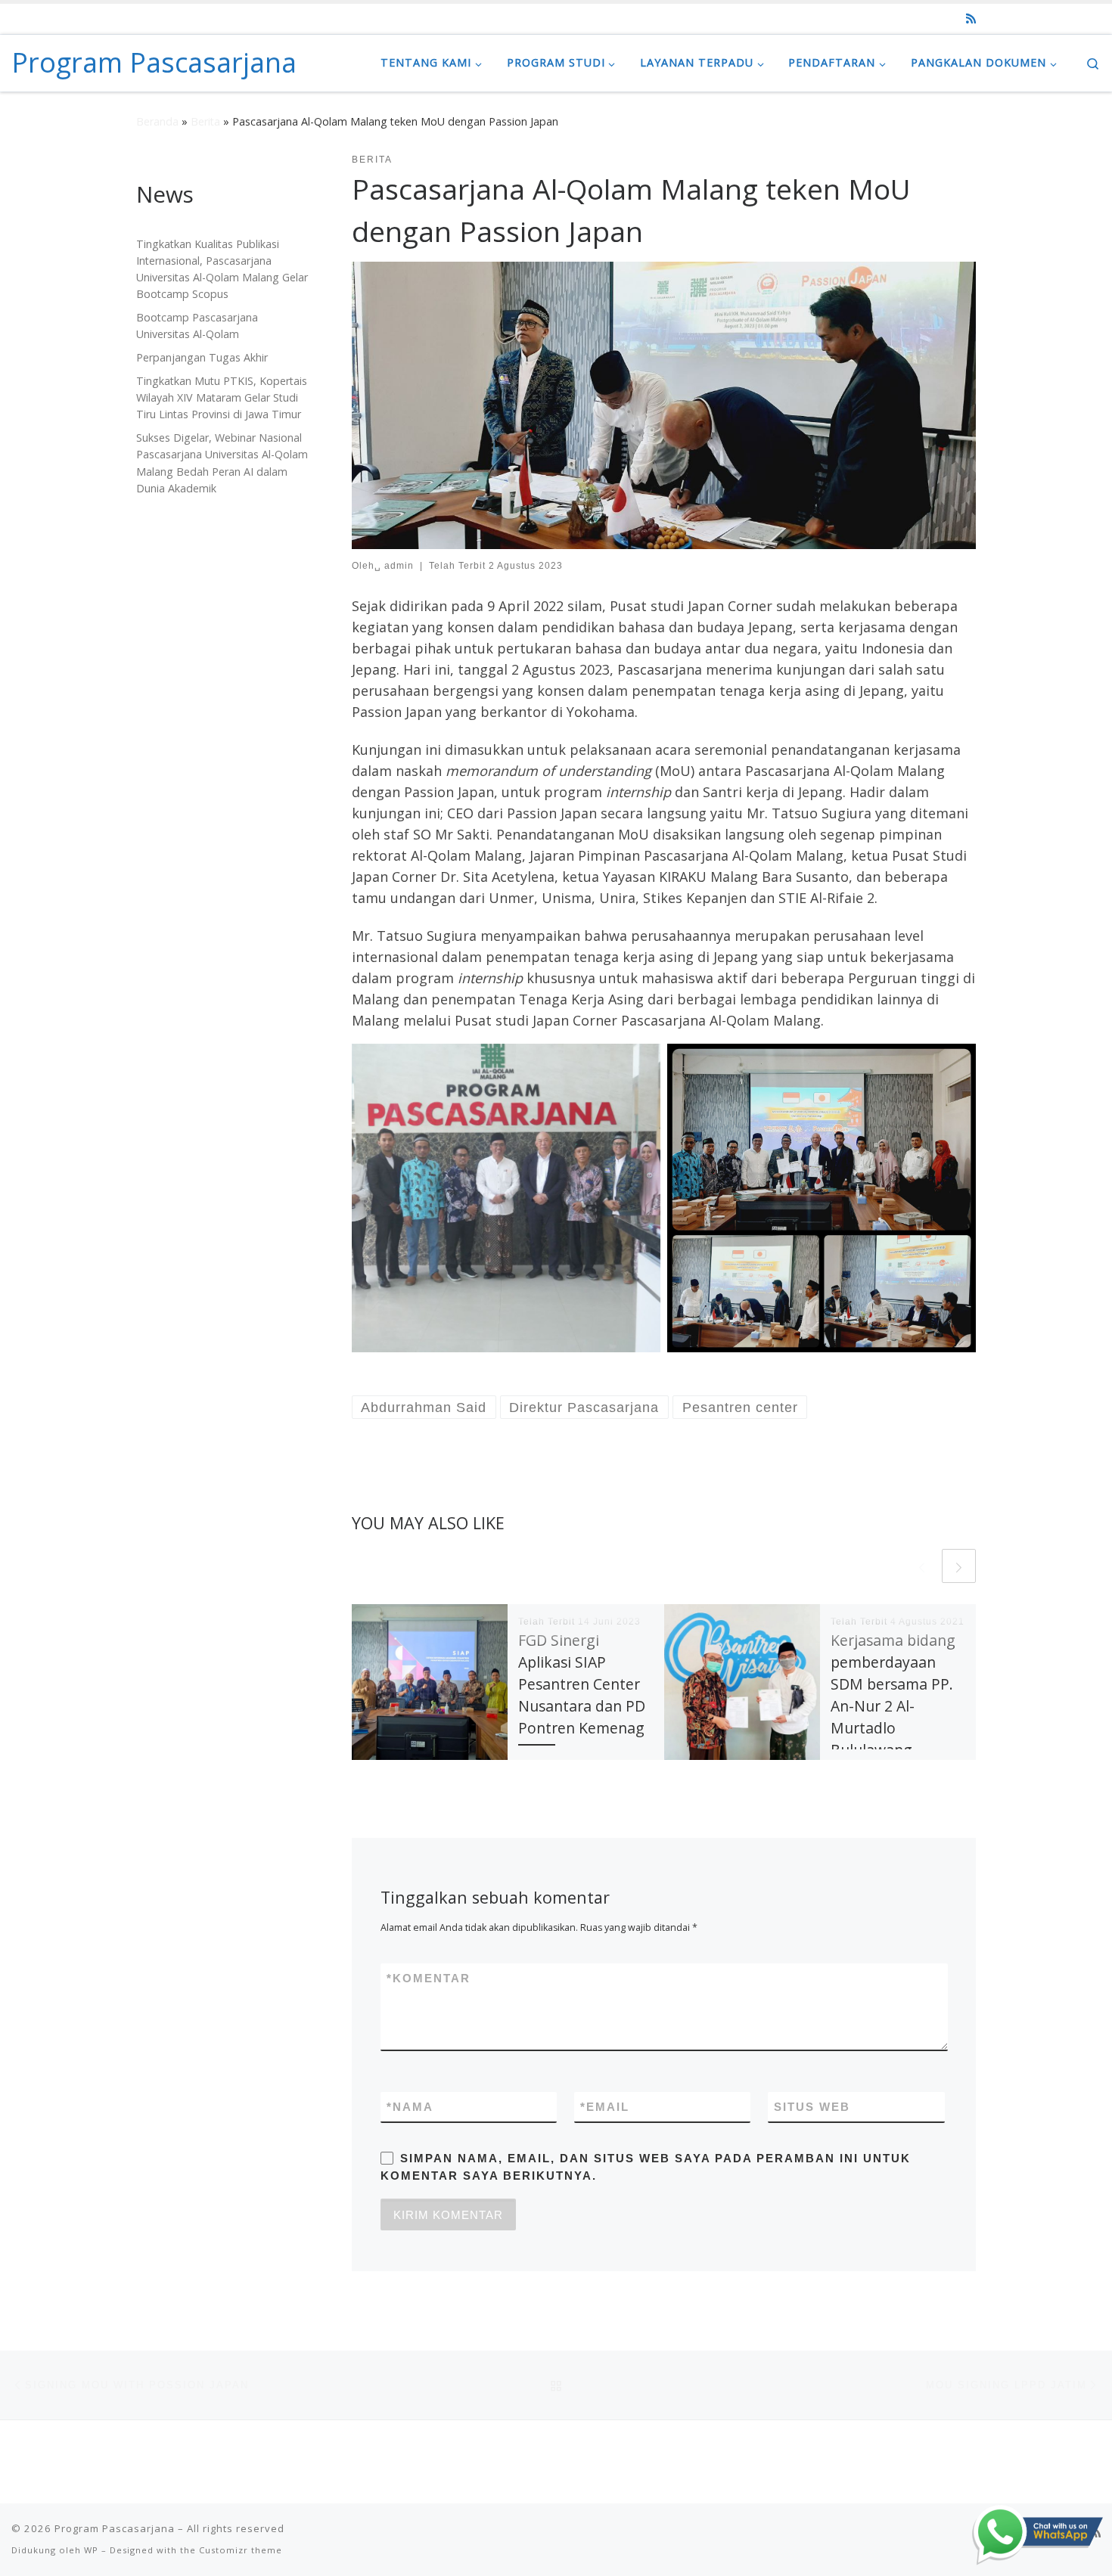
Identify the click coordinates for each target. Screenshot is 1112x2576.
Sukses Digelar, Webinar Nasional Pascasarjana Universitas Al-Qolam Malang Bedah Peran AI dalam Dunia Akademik (222, 462)
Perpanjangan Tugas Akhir (202, 357)
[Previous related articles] (922, 1566)
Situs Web (812, 2107)
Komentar (429, 1978)
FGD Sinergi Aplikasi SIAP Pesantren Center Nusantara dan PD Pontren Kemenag (582, 1684)
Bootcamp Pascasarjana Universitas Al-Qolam (197, 326)
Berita (205, 121)
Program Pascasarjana (115, 2528)
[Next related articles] (959, 1566)
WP (91, 2550)
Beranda (157, 121)
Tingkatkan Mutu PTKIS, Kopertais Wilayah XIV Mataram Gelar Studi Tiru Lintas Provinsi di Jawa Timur (222, 397)
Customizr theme (241, 2550)
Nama (410, 2107)
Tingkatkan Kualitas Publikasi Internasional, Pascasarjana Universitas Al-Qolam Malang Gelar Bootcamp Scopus (222, 269)
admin (399, 566)
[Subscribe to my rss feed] (971, 19)
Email (605, 2107)
